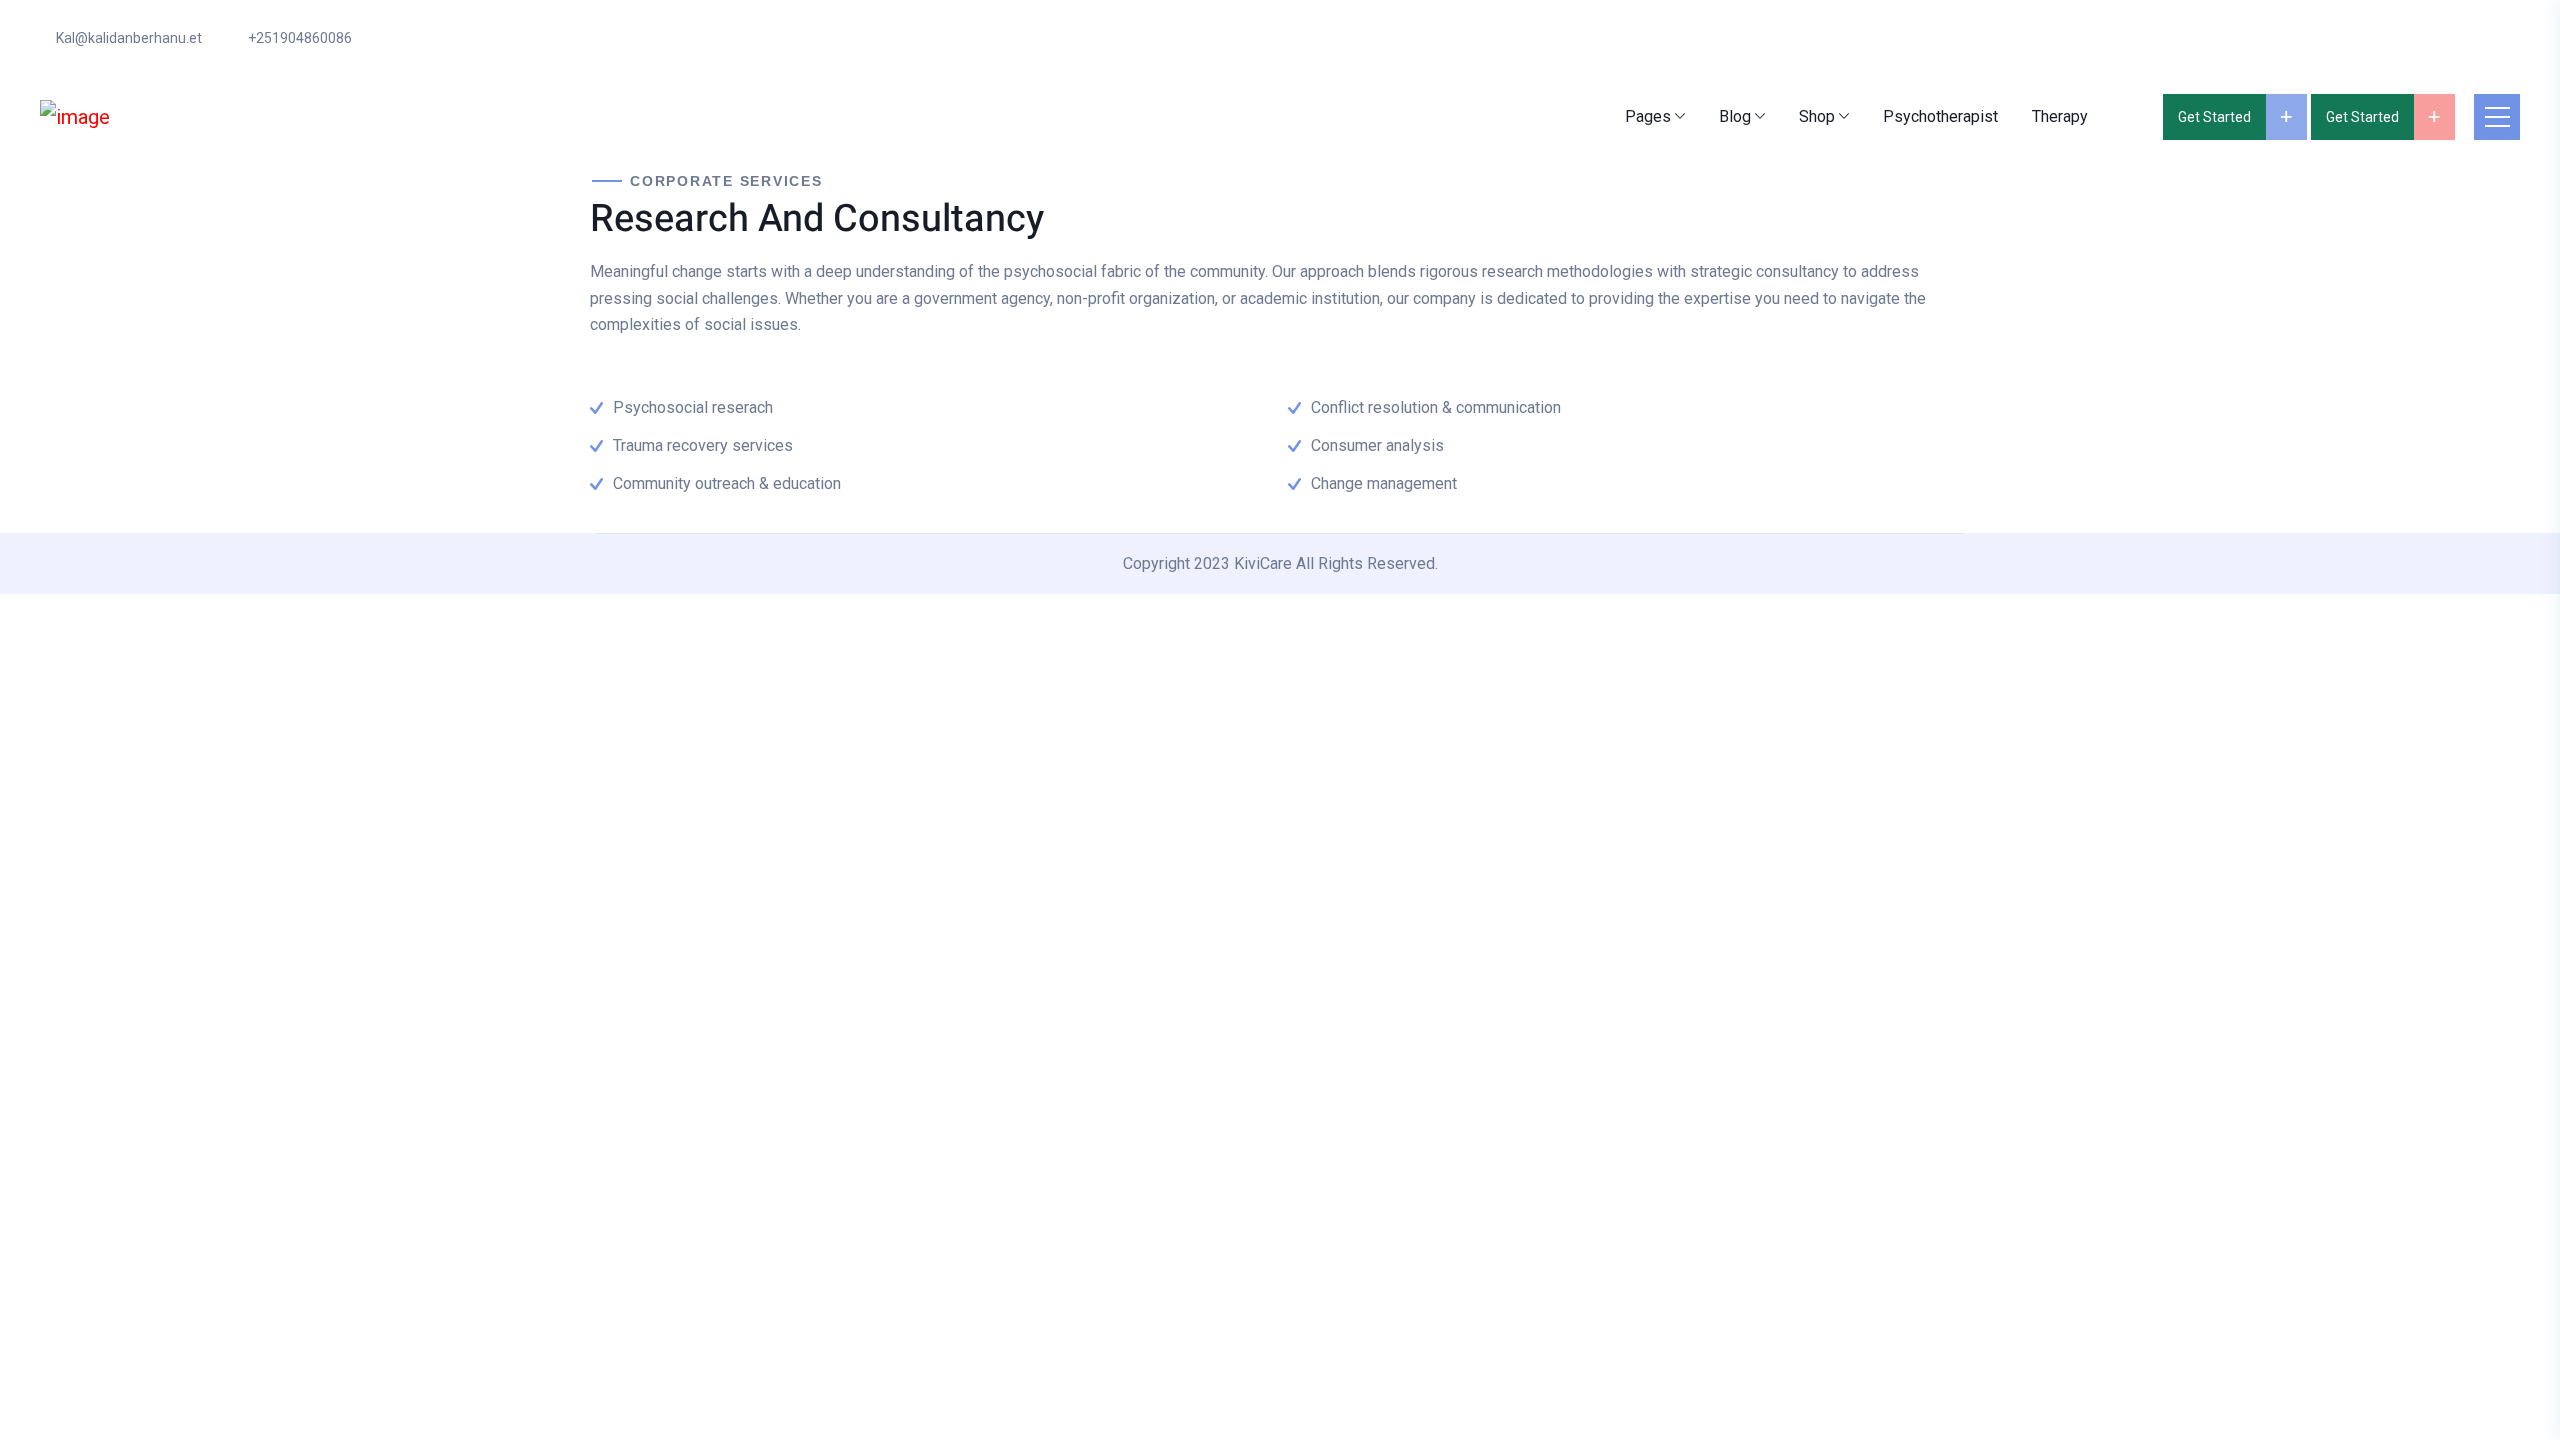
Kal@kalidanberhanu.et (129, 38)
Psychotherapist (1940, 116)
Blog (1735, 116)
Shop (1817, 116)
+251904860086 (300, 38)
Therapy (2060, 116)
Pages (1648, 116)
